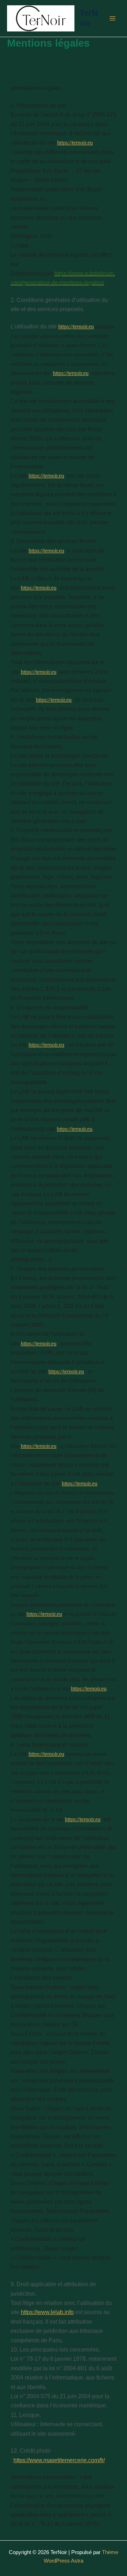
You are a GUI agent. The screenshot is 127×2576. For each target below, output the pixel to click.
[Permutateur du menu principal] (113, 18)
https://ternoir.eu (75, 143)
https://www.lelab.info (47, 2312)
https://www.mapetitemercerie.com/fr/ (59, 2460)
